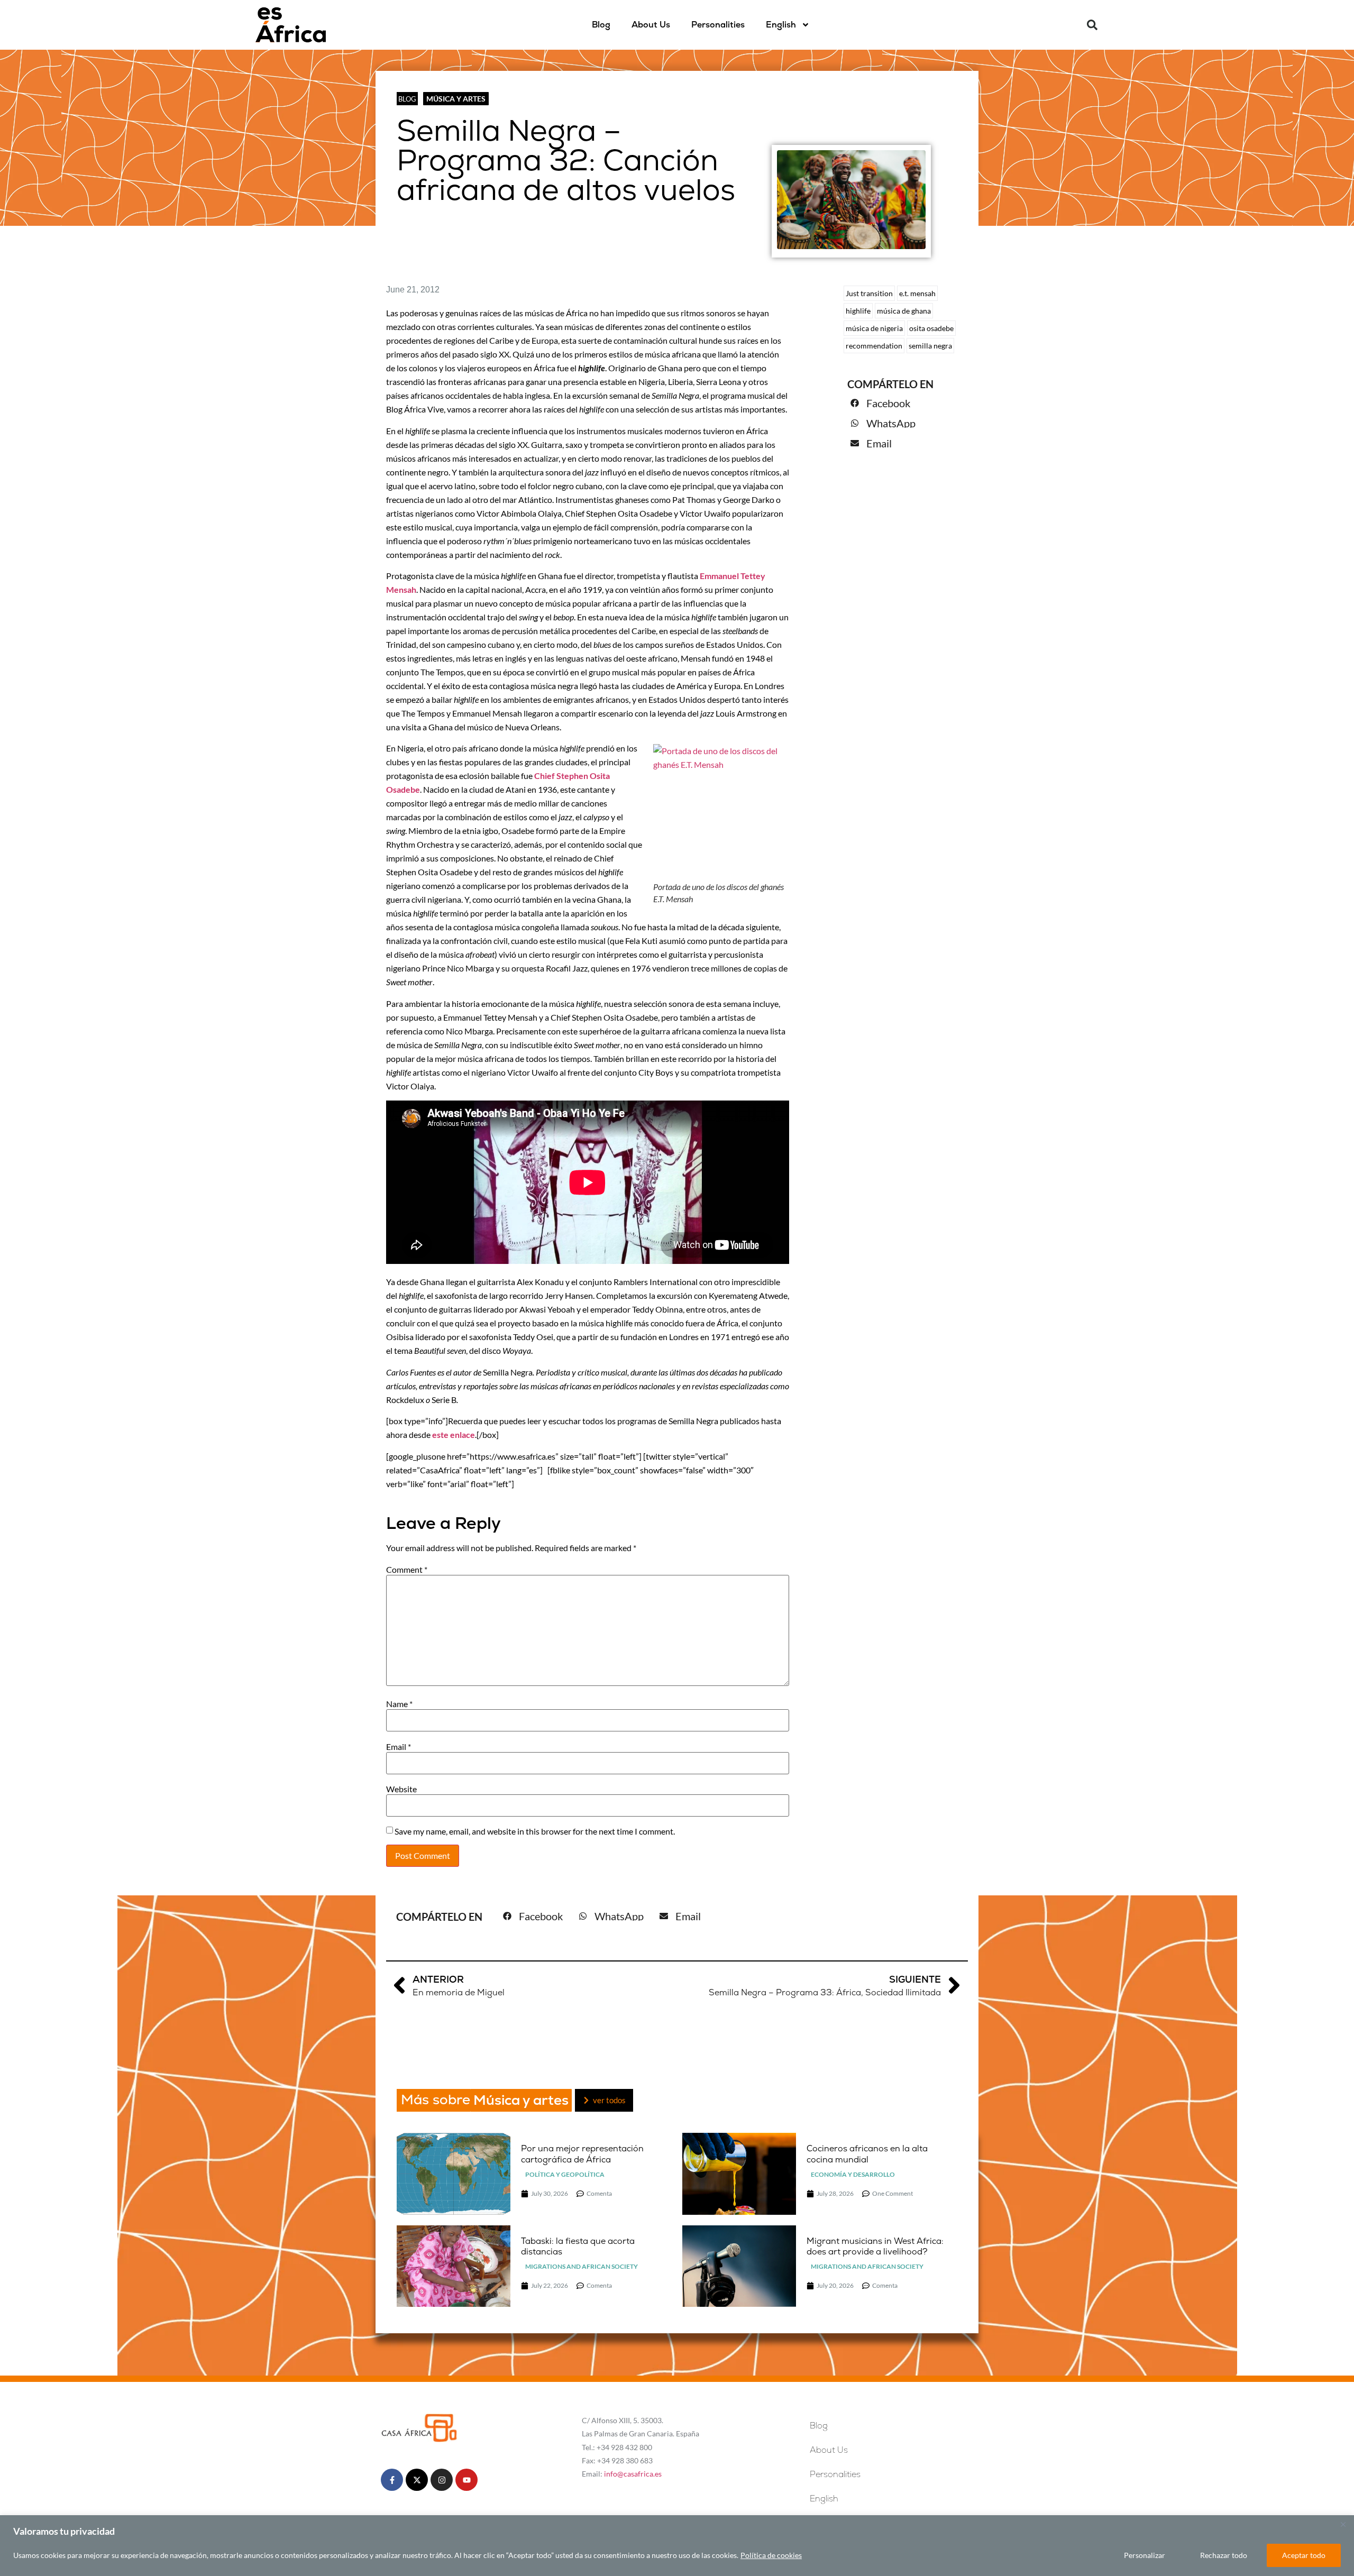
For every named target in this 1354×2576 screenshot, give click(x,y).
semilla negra (930, 346)
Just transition (869, 293)
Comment (407, 1570)
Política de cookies (771, 2555)
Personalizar (1145, 2555)
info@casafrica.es (633, 2474)
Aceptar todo (1304, 2555)
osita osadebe (931, 328)
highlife (858, 311)
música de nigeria (874, 328)
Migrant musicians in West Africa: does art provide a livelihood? (875, 2247)
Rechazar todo (1224, 2555)
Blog (601, 25)
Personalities (718, 25)
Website (401, 1789)
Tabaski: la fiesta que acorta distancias (578, 2247)
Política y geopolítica (565, 2174)
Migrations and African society (582, 2266)
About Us (651, 25)
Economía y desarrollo (853, 2174)
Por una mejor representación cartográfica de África (582, 2154)
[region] (677, 2546)
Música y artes (456, 99)
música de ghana (904, 311)
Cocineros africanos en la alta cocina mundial (867, 2154)
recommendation (874, 346)
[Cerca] (1343, 2524)
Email (399, 1747)
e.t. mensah (917, 293)
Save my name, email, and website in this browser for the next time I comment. (535, 1831)
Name (399, 1704)
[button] (1092, 25)
